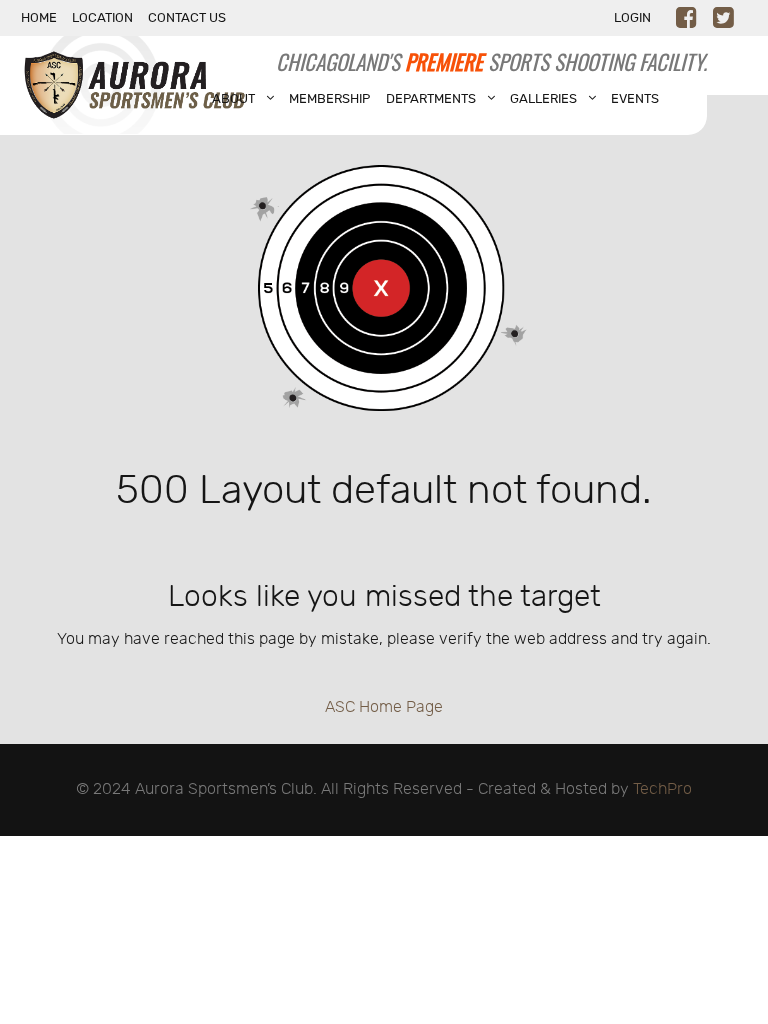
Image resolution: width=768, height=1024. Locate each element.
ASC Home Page (384, 707)
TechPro (662, 789)
